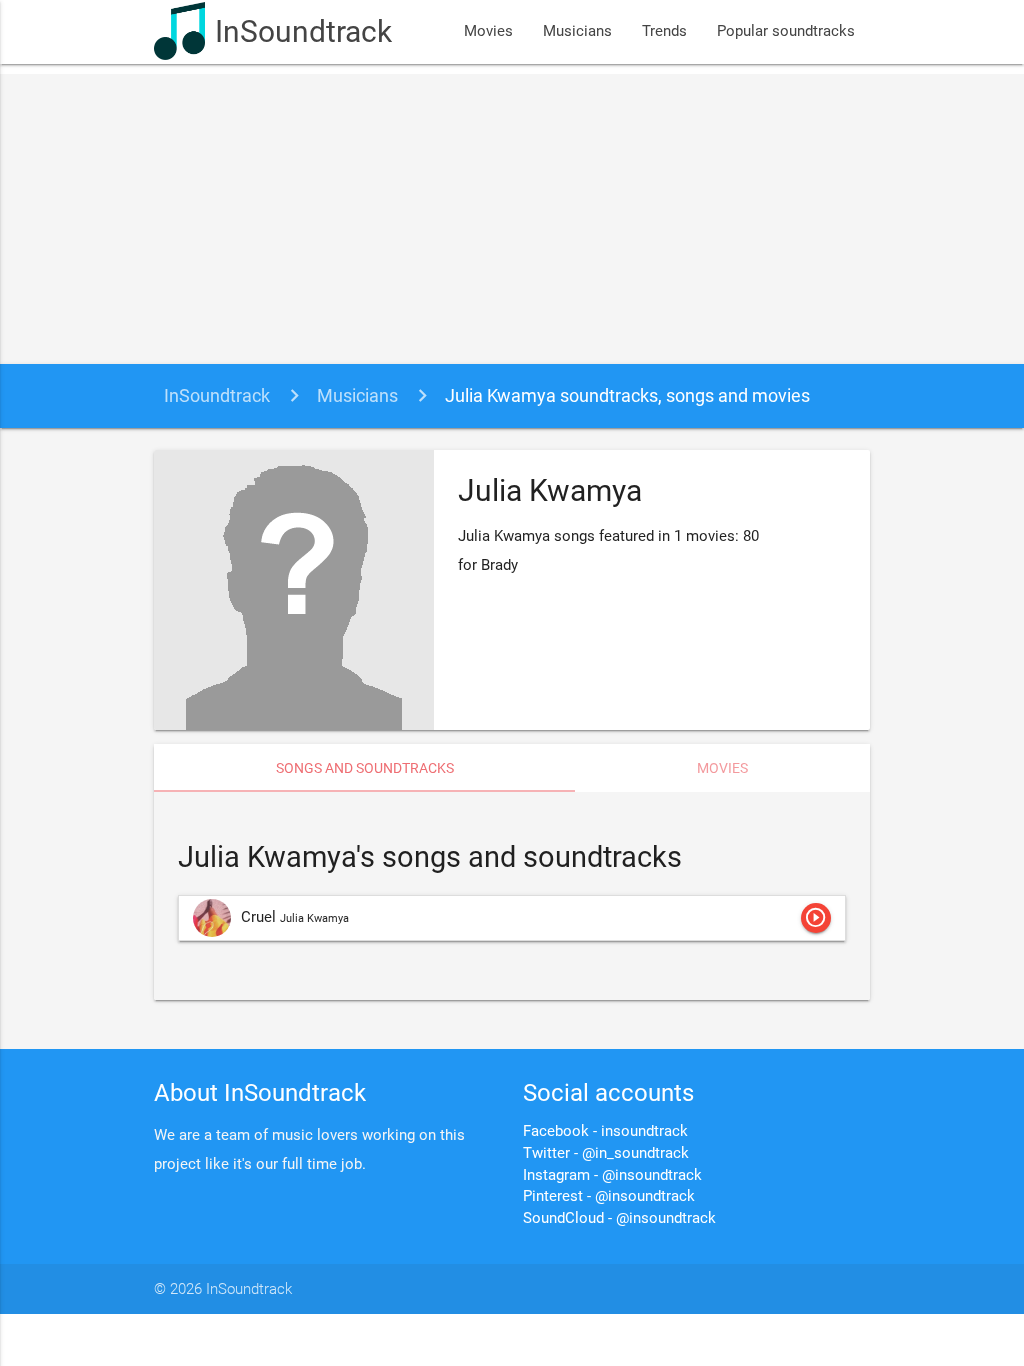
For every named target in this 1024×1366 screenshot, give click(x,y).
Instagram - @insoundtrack (612, 1175)
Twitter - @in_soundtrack (606, 1153)
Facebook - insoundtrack (605, 1131)
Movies (488, 31)
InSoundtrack (303, 31)
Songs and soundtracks (365, 768)
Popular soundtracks (786, 31)
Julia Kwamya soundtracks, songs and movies (627, 395)
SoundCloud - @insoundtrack (619, 1218)
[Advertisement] (512, 214)
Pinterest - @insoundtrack (609, 1196)
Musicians (577, 31)
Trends (664, 31)
